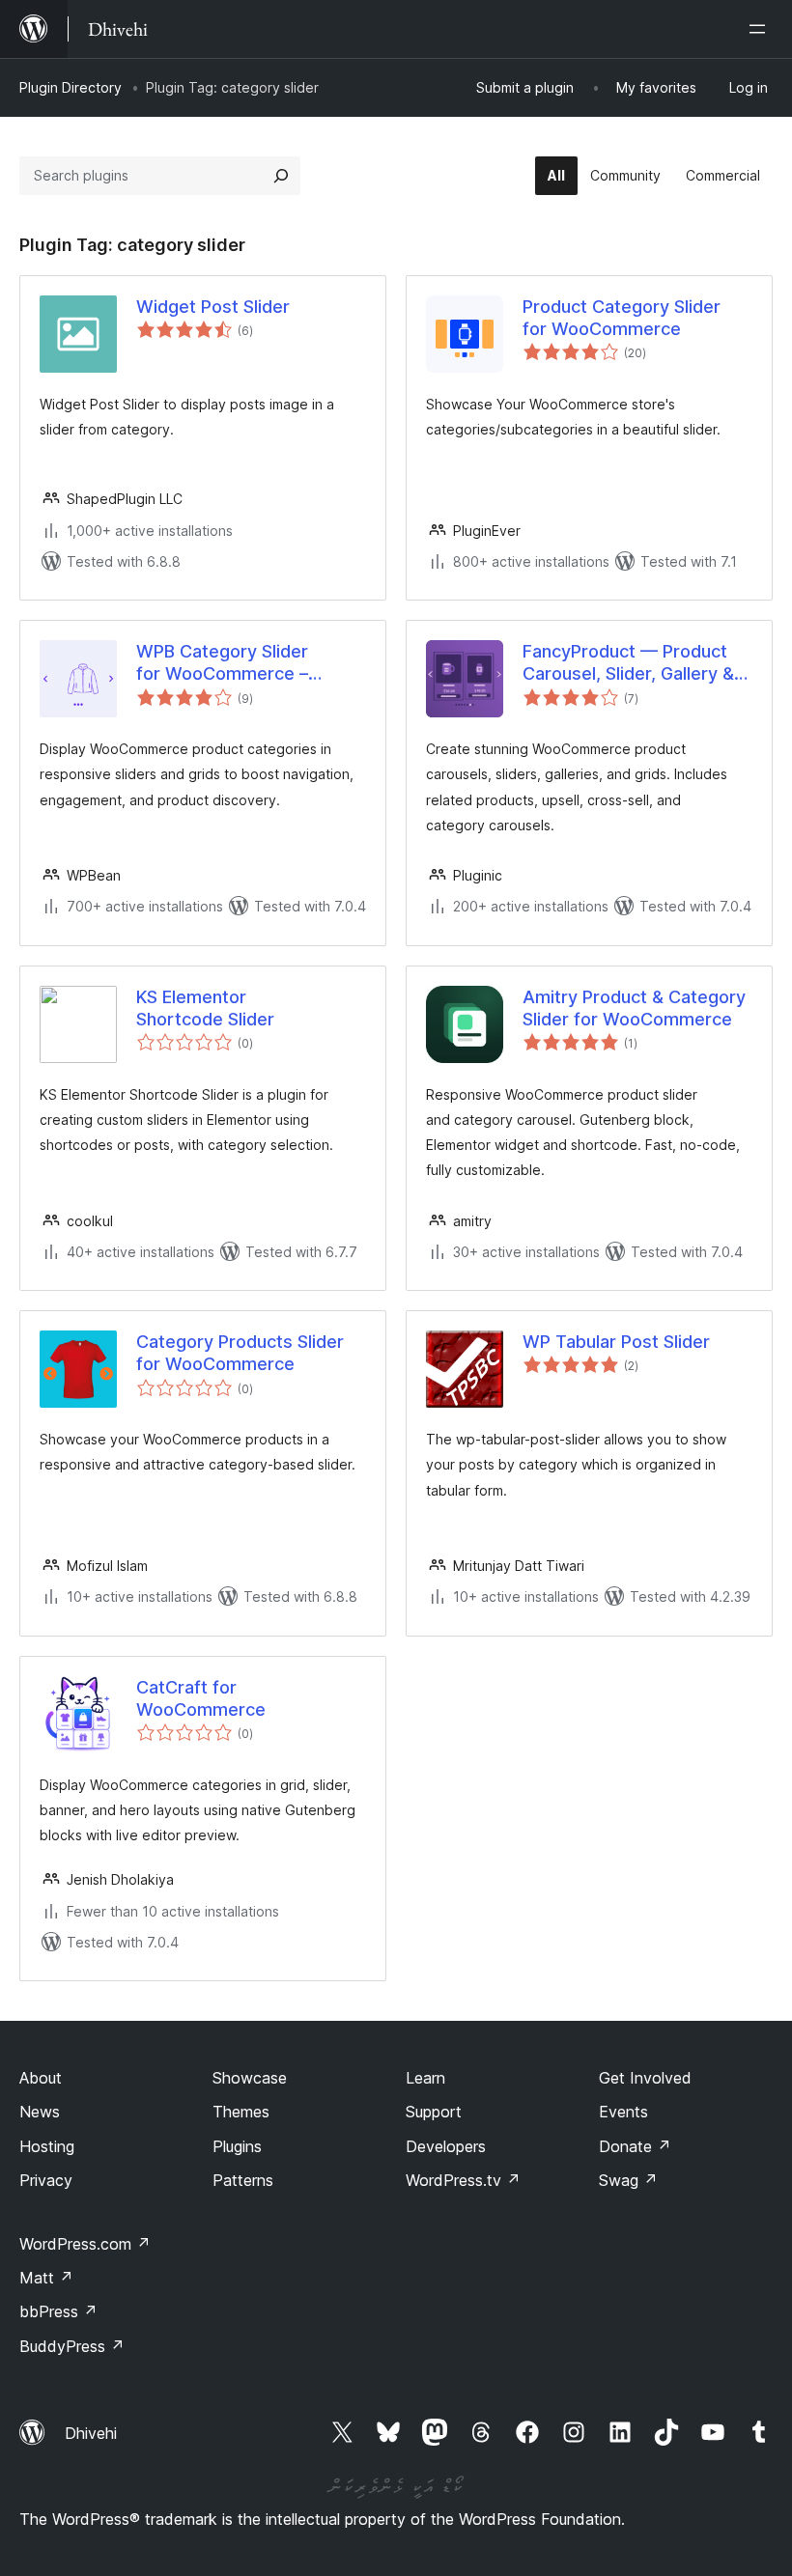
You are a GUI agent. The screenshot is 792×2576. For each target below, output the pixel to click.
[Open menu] (761, 29)
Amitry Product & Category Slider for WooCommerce (634, 1008)
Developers (446, 2146)
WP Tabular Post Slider (616, 1342)
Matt (46, 2278)
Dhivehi (91, 2433)
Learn (425, 2078)
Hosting (47, 2146)
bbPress (58, 2311)
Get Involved (645, 2078)
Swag (628, 2180)
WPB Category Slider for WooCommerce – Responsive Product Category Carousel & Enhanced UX (222, 663)
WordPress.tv (463, 2180)
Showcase (250, 2078)
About (41, 2078)
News (40, 2112)
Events (623, 2112)
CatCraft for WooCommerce (201, 1698)
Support (434, 2112)
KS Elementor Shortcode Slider (205, 1008)
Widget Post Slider (213, 307)
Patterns (243, 2180)
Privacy (46, 2180)
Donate (635, 2146)
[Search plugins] (281, 176)
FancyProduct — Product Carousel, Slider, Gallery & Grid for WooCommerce (628, 663)
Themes (241, 2112)
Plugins (237, 2146)
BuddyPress (72, 2346)
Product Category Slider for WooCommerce (622, 318)
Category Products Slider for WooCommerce (240, 1353)
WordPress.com (85, 2244)
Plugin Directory (71, 87)
